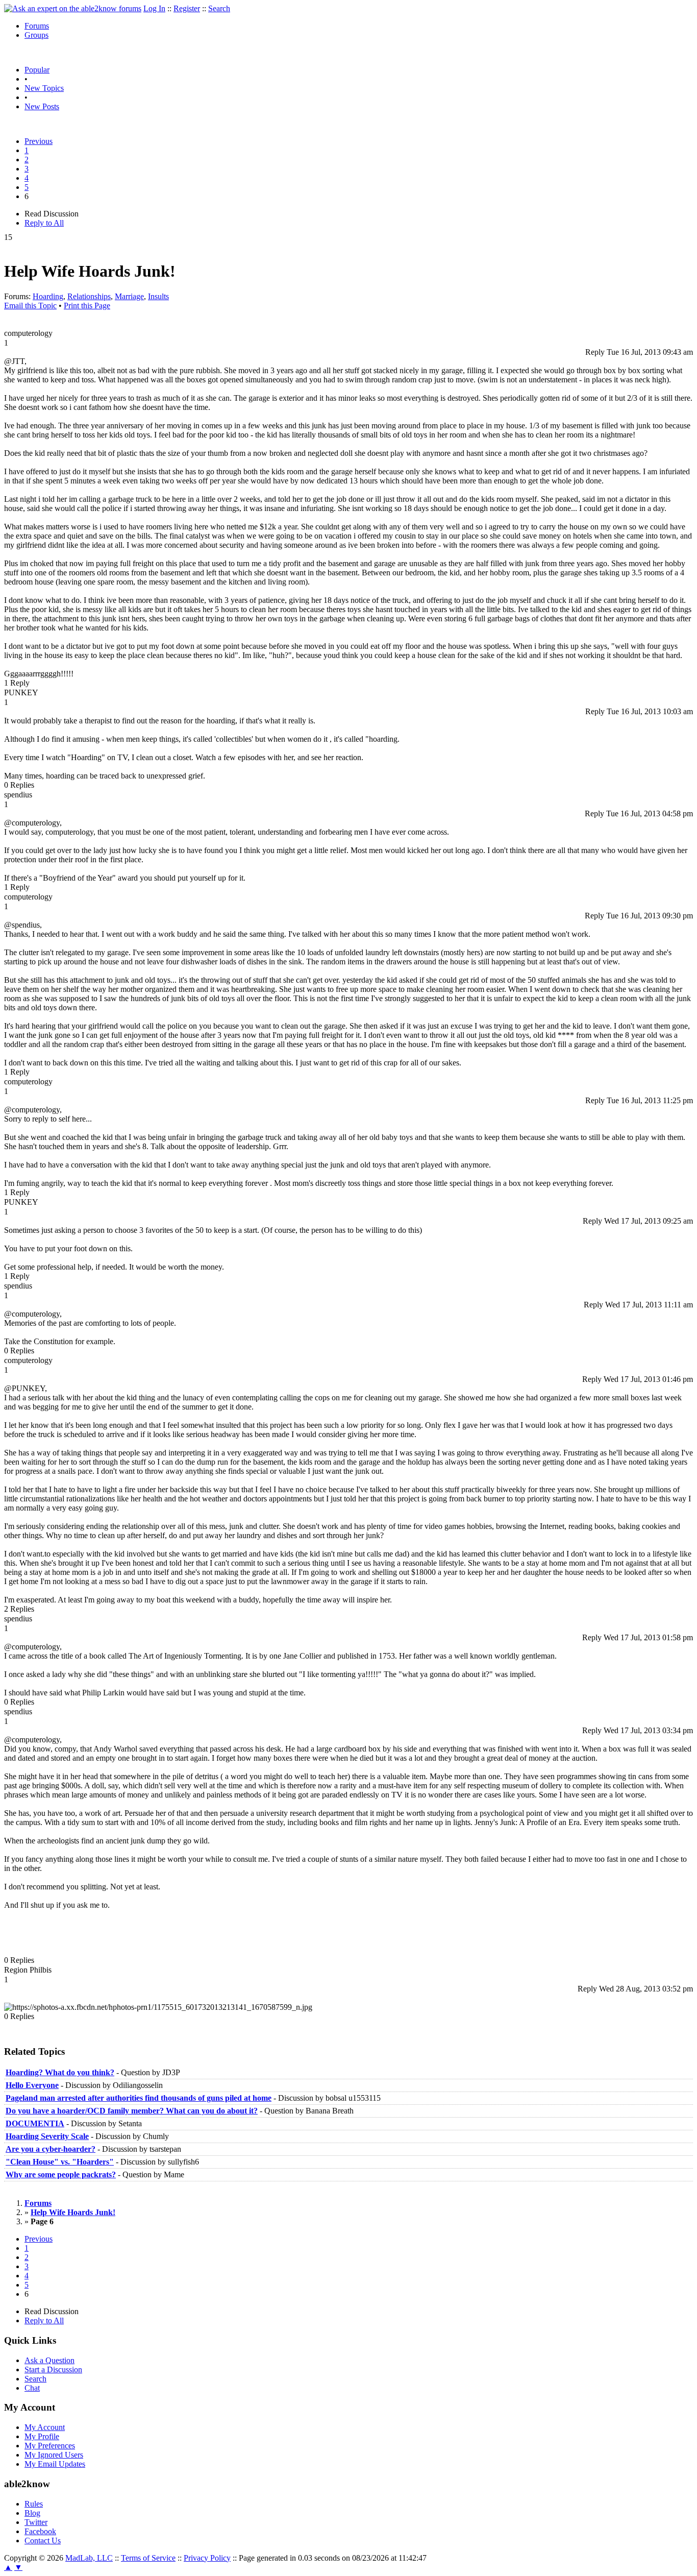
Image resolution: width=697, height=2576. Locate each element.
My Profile (42, 2436)
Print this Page (87, 306)
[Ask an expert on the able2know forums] (73, 8)
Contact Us (43, 2541)
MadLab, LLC (89, 2558)
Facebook (40, 2531)
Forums (37, 26)
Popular (37, 70)
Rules (34, 2504)
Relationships (89, 296)
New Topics (44, 88)
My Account (45, 2427)
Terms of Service (148, 2558)
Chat (32, 2388)
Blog (32, 2513)
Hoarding (48, 296)
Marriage (129, 296)
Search (219, 8)
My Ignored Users (54, 2455)
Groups (36, 35)
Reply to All (44, 223)
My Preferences (50, 2446)
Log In (154, 8)
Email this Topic (30, 306)
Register (187, 8)
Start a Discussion (53, 2370)
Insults (158, 296)
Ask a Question (49, 2360)
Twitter (36, 2522)
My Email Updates (55, 2464)
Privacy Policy (207, 2558)
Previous (39, 141)
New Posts (42, 106)
